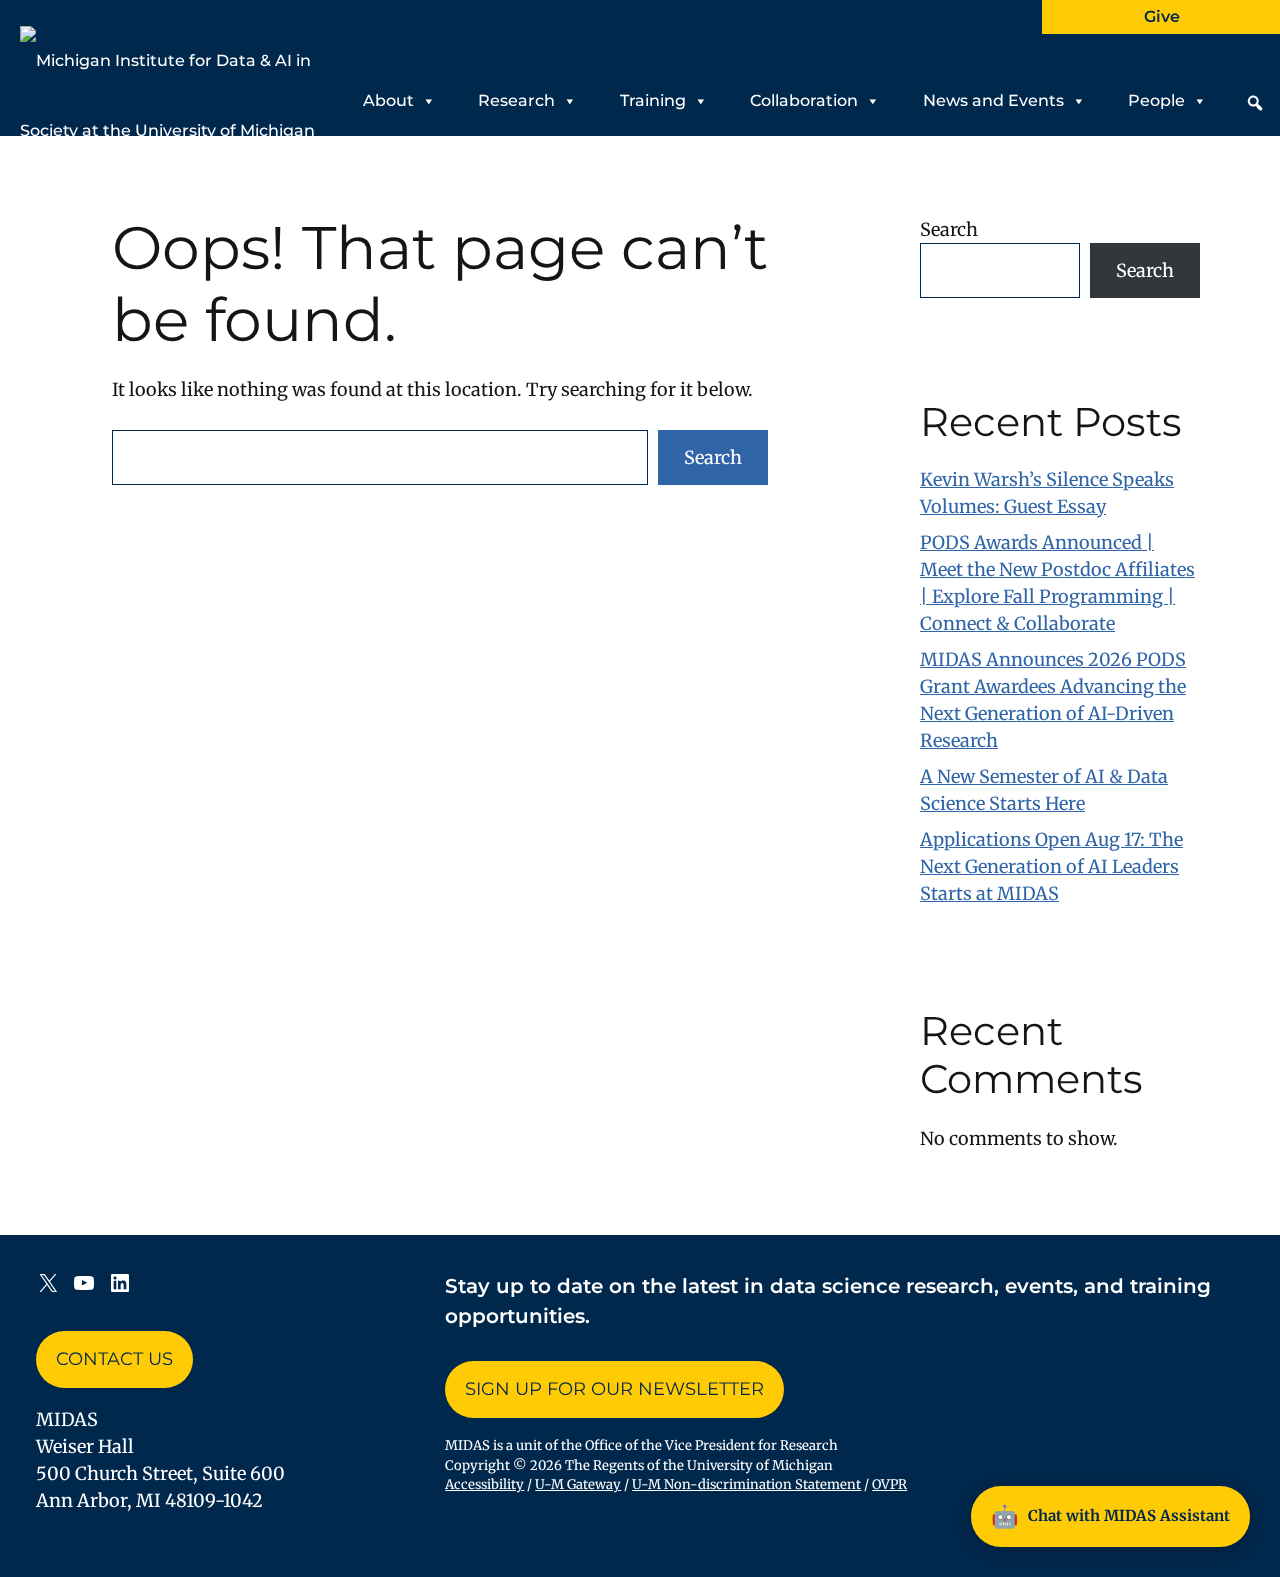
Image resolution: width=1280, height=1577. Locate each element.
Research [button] (516, 100)
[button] (1255, 103)
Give (1162, 16)
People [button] (1156, 100)
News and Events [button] (993, 100)
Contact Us (114, 1359)
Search (713, 457)
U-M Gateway (578, 1484)
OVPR (889, 1484)
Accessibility (484, 1484)
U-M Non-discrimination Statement (746, 1484)
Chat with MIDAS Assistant (1110, 1516)
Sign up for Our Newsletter (614, 1389)
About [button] (388, 100)
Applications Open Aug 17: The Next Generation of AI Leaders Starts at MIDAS (1051, 866)
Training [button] (653, 100)
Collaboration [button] (804, 100)
